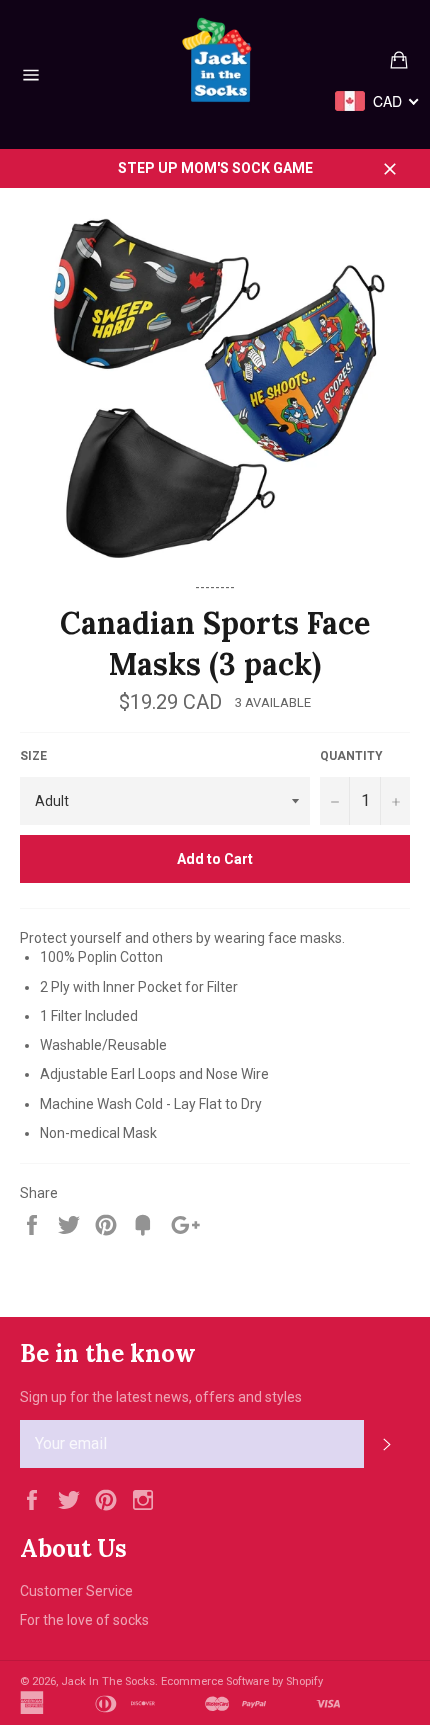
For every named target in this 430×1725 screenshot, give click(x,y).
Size (33, 756)
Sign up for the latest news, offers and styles (161, 1397)
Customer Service (76, 1591)
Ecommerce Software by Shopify (242, 1681)
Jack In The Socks (108, 1681)
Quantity (351, 756)
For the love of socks (84, 1620)
